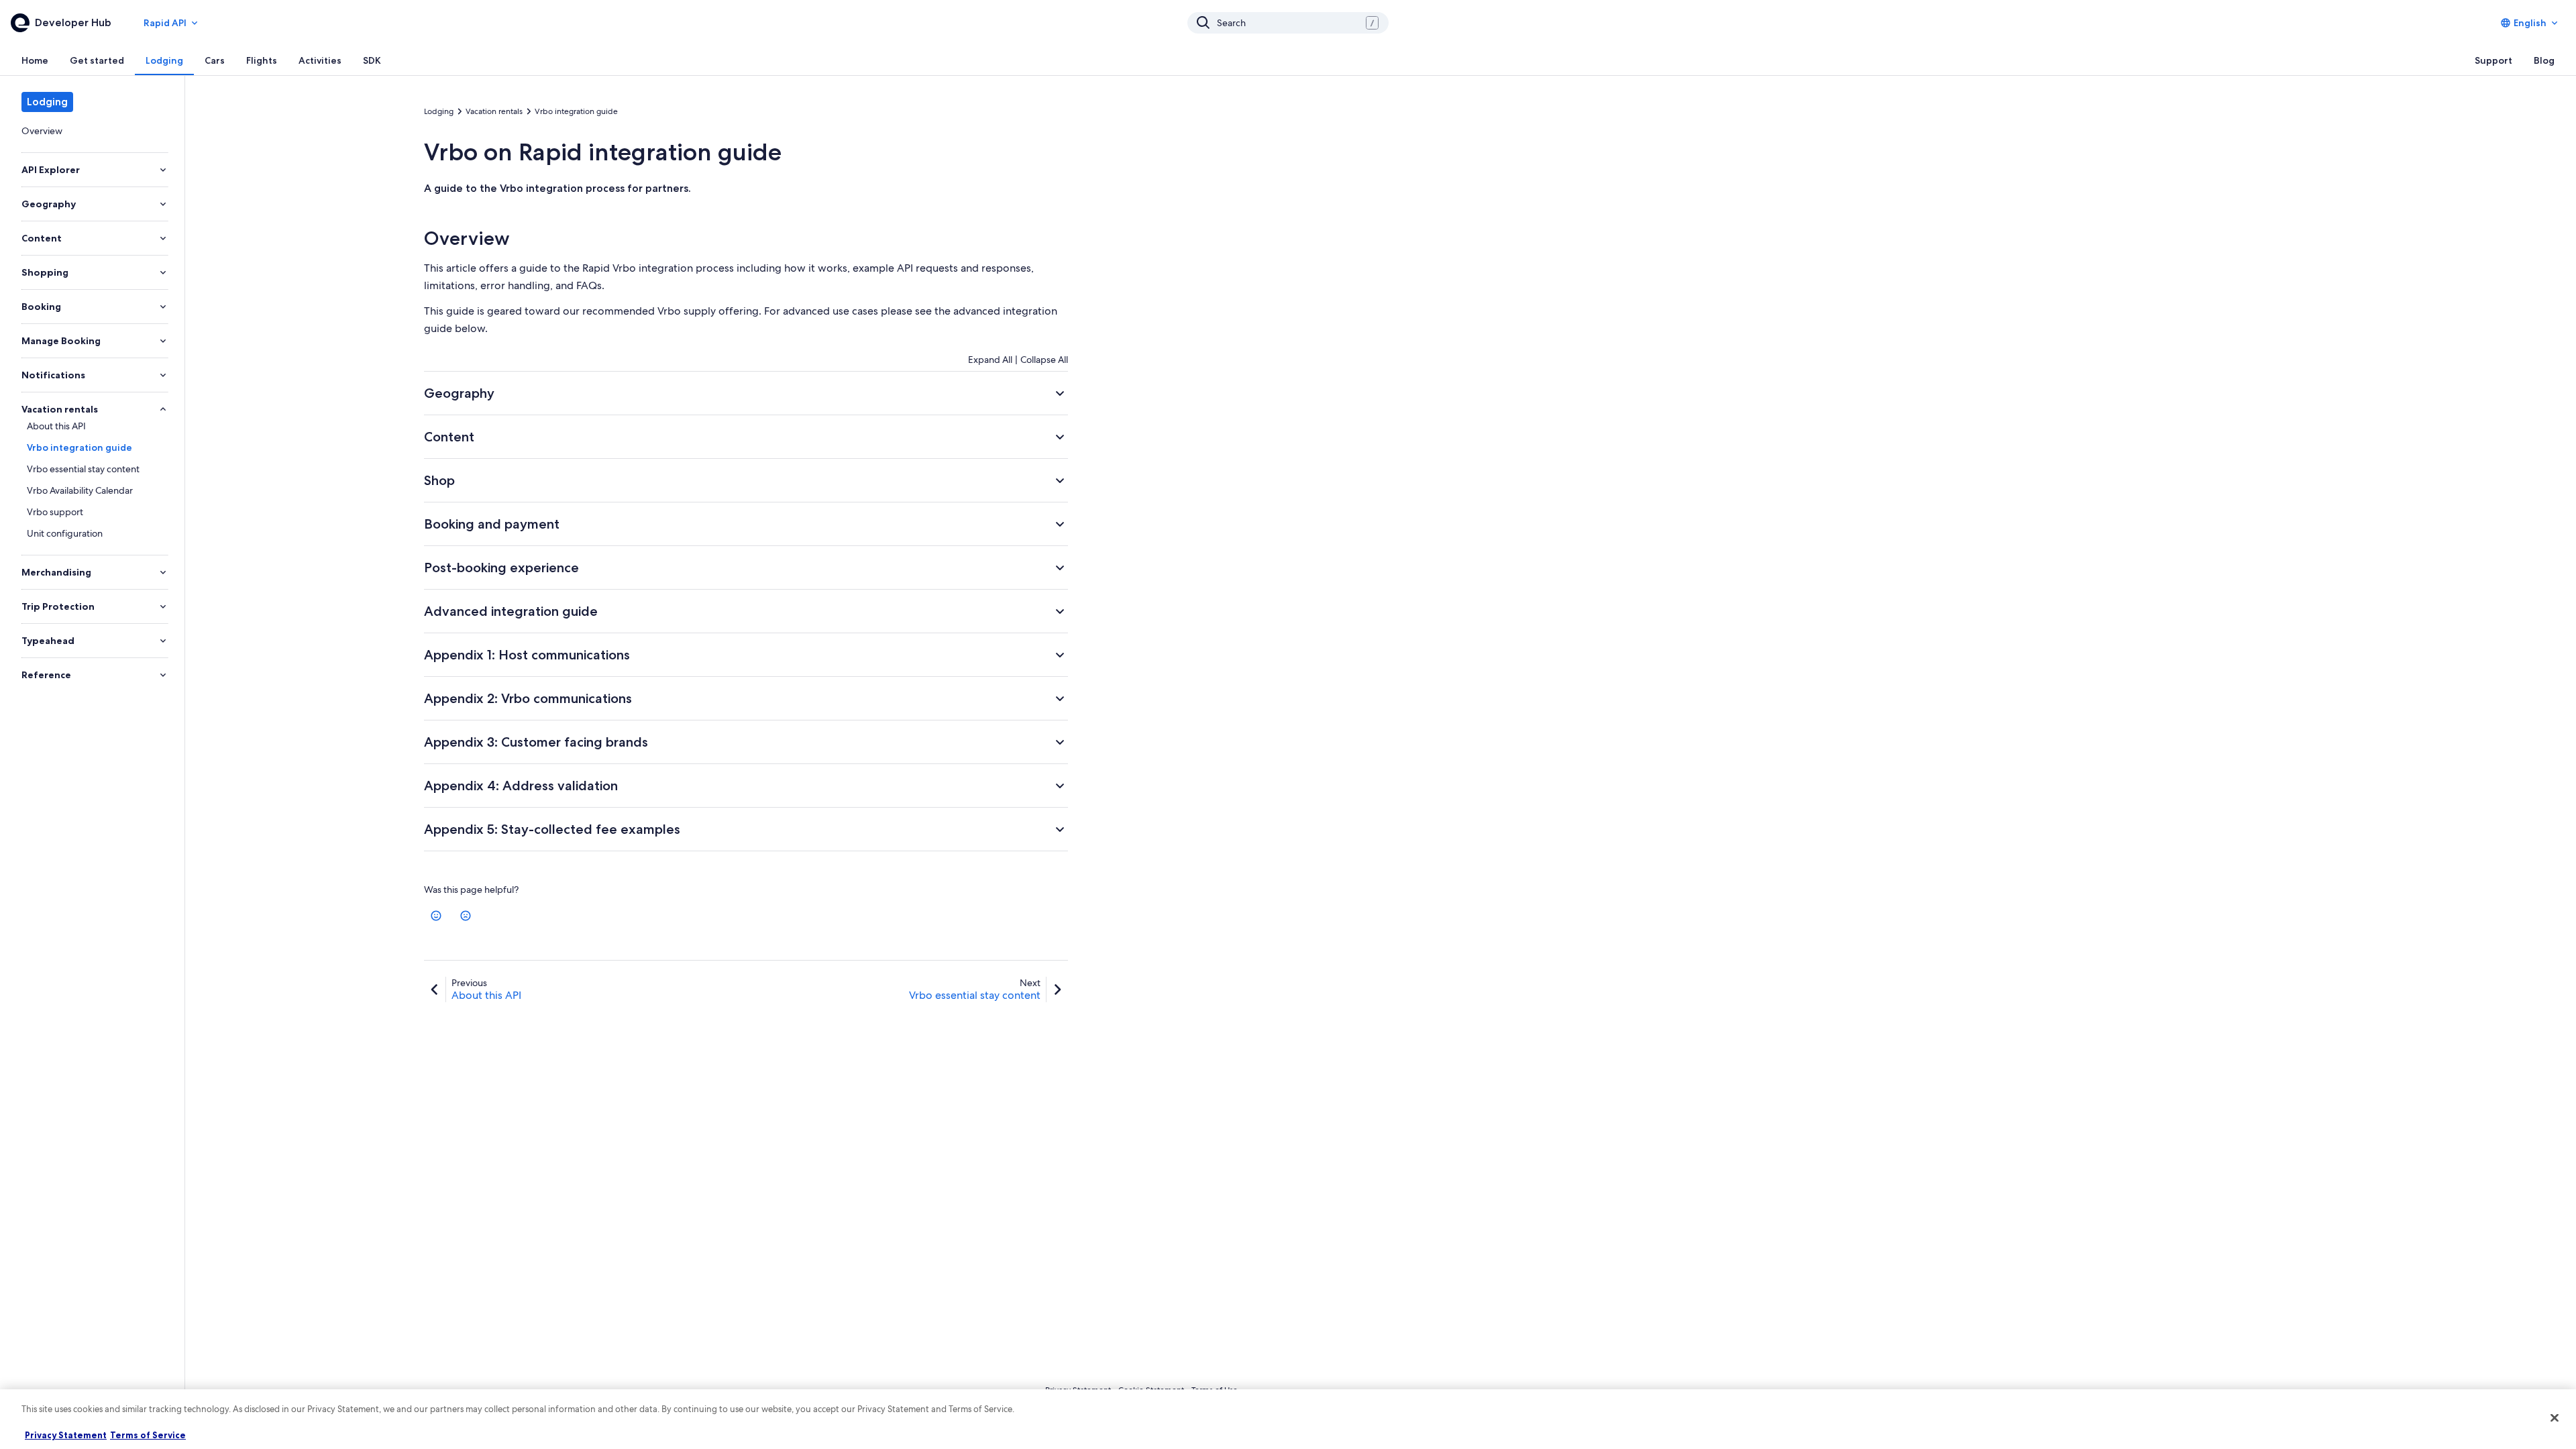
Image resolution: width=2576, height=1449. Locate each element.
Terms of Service (148, 1435)
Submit (1039, 972)
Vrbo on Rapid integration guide (603, 152)
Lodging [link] (439, 111)
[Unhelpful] (466, 916)
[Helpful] (436, 916)
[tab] (35, 60)
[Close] (2555, 1417)
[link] (92, 131)
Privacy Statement (66, 1435)
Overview (467, 238)
